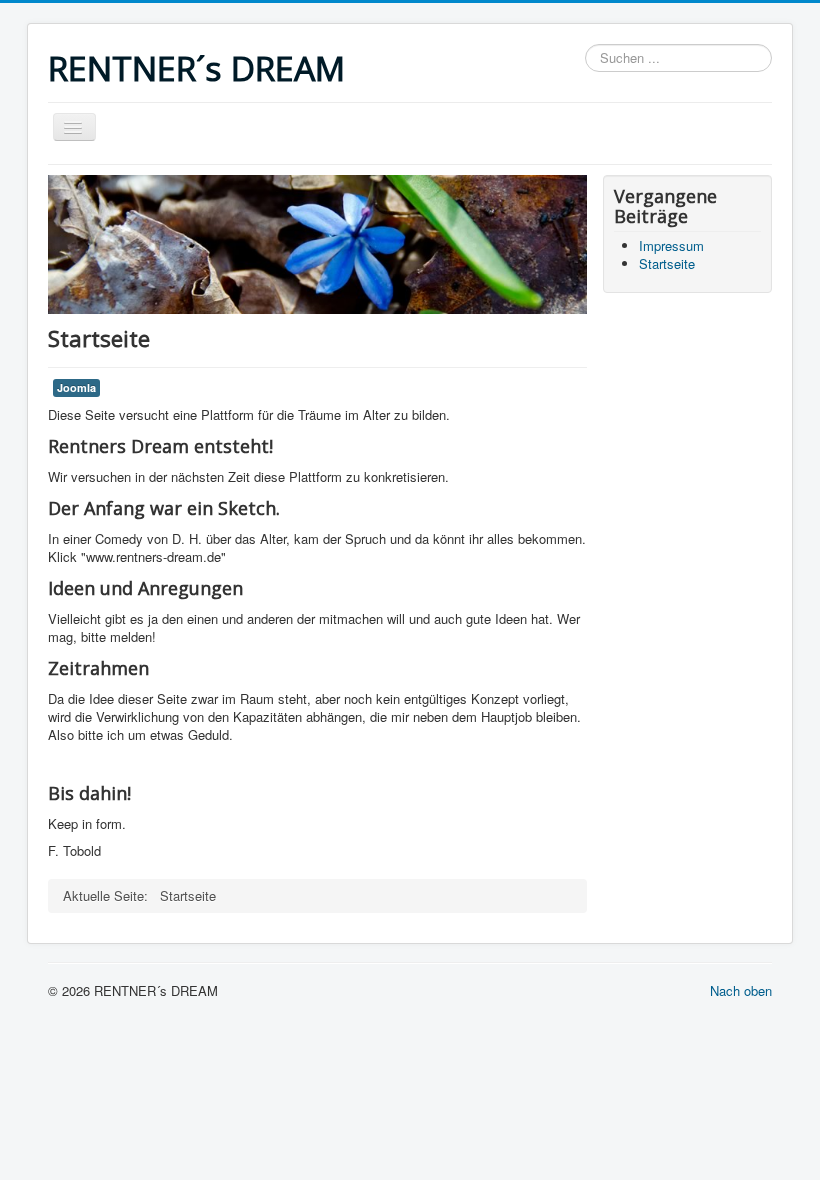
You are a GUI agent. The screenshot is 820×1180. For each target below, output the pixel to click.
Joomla (76, 387)
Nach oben (741, 990)
